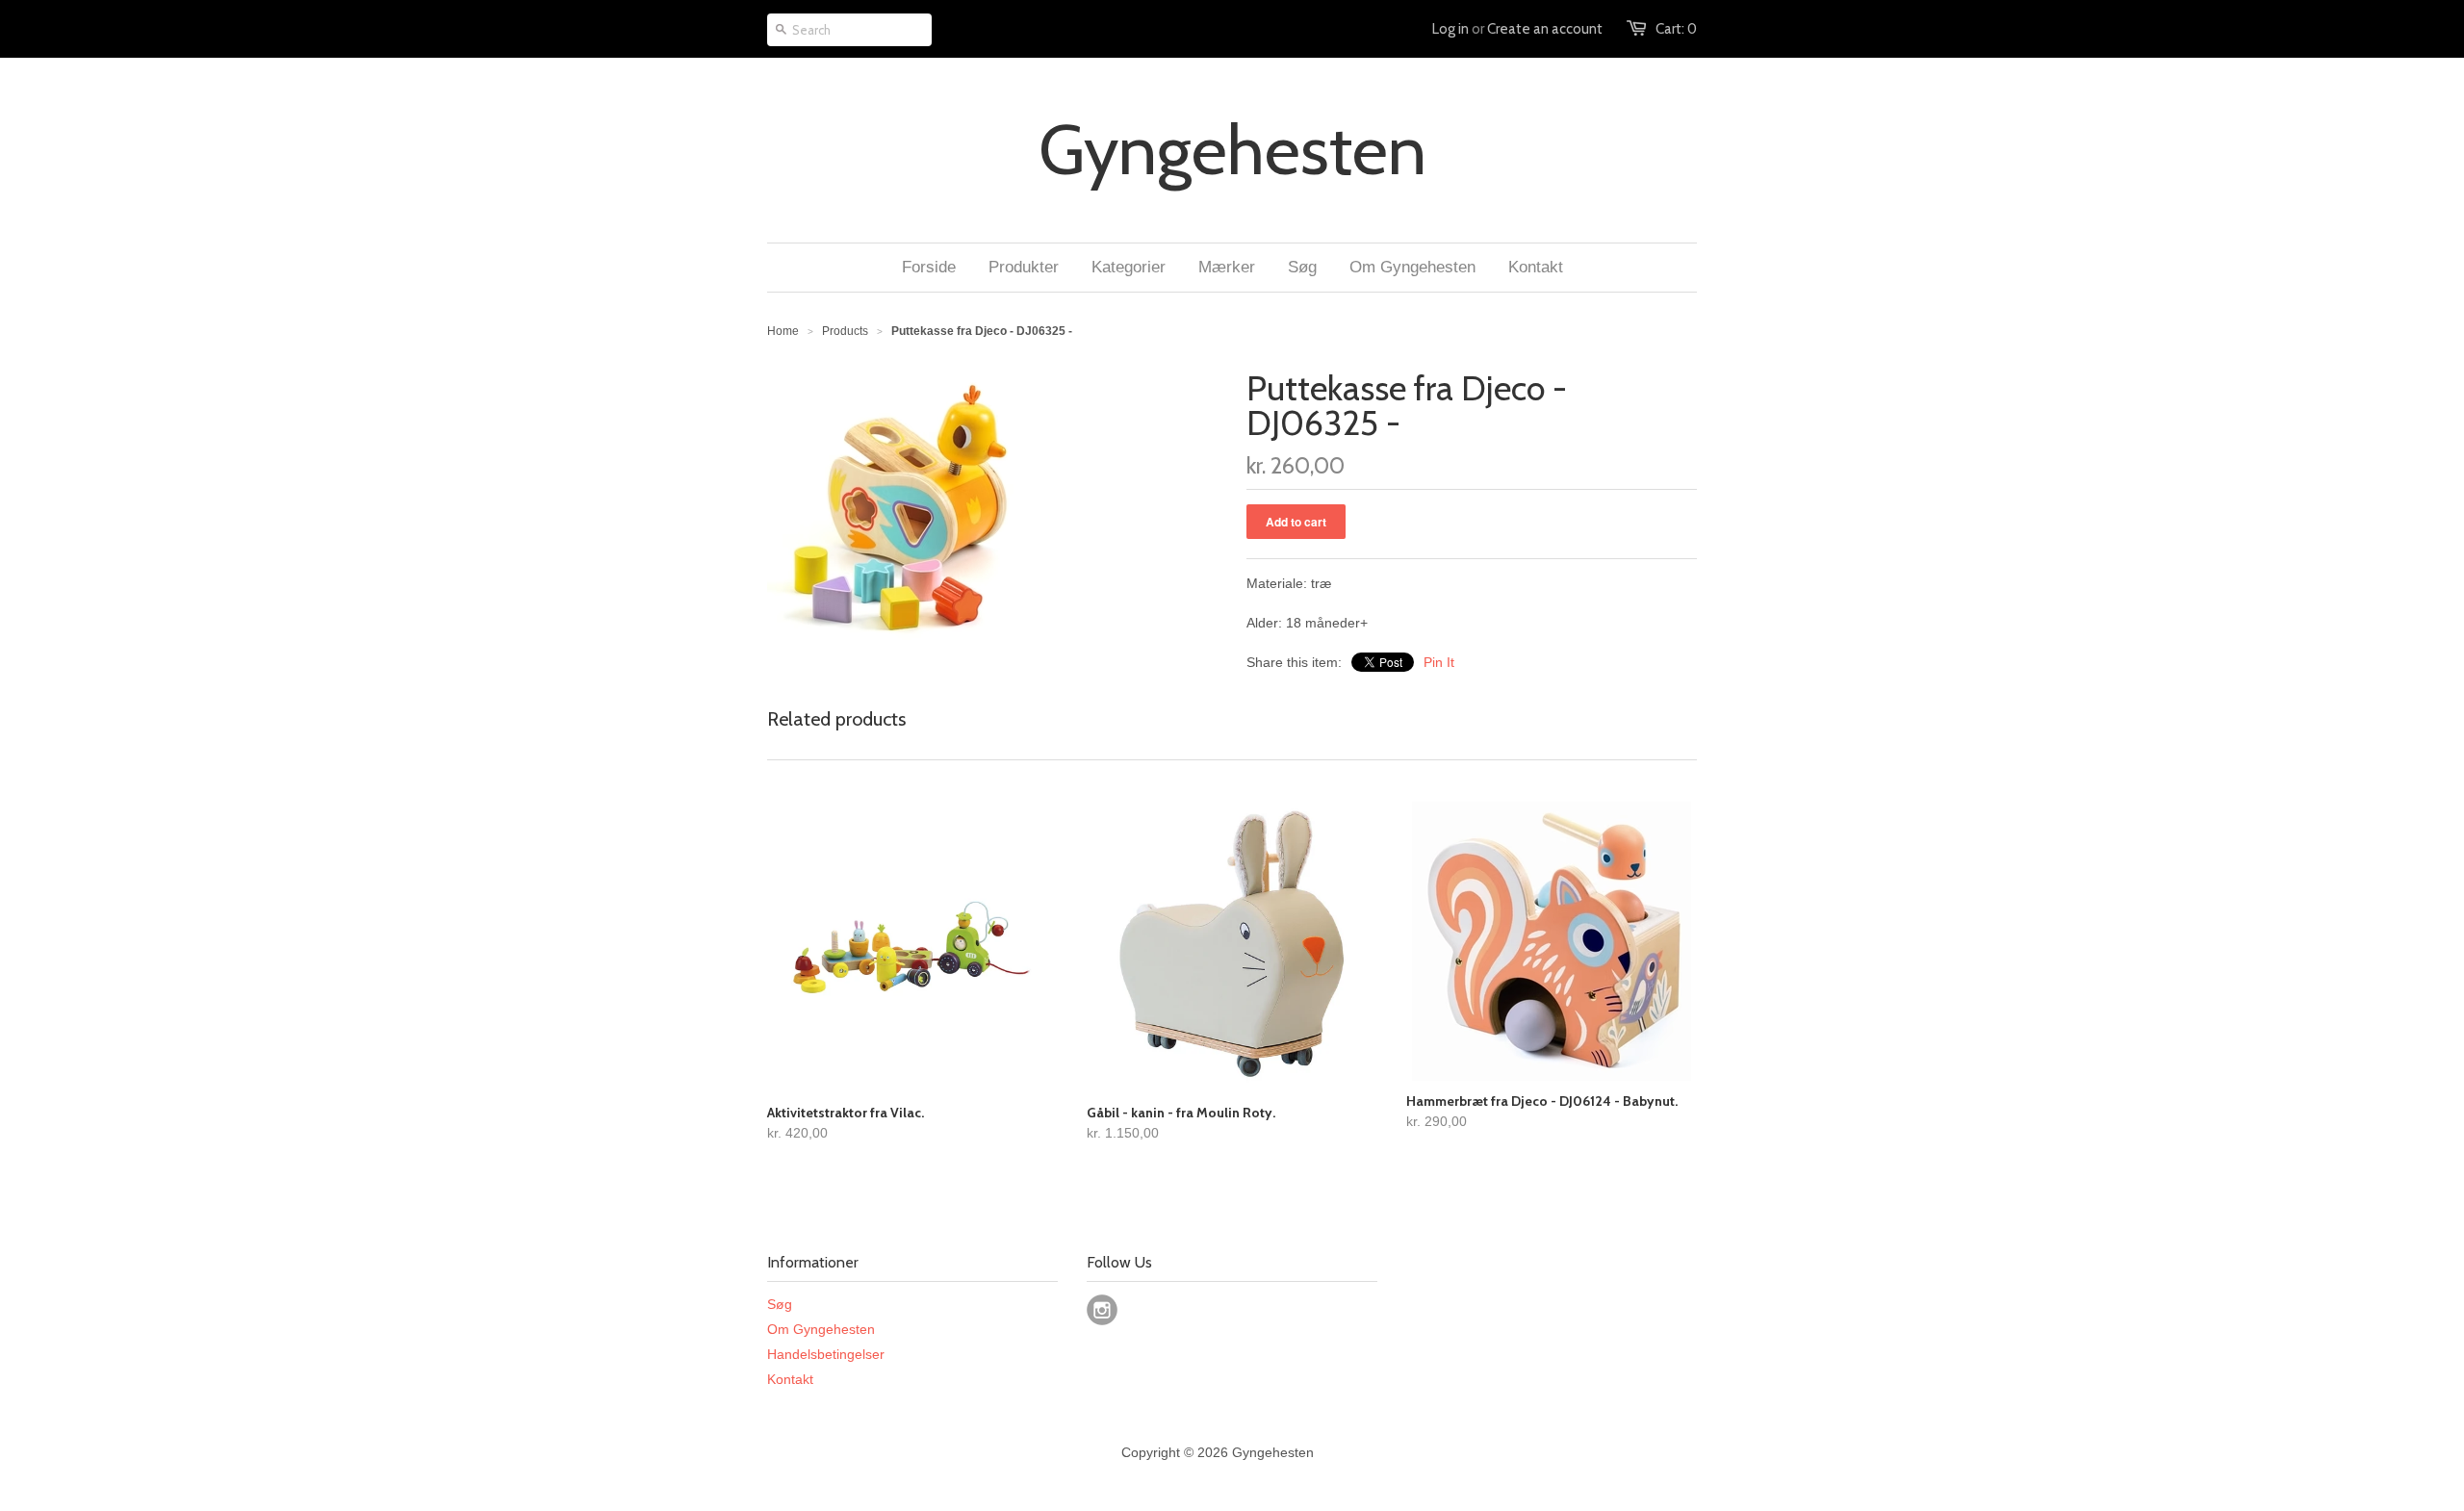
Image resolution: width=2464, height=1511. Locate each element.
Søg (780, 1304)
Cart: (1676, 29)
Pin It (1439, 662)
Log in (1450, 29)
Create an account (1545, 29)
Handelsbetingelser (826, 1354)
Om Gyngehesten (821, 1329)
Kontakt (790, 1379)
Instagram (1102, 1310)
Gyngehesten (1232, 150)
